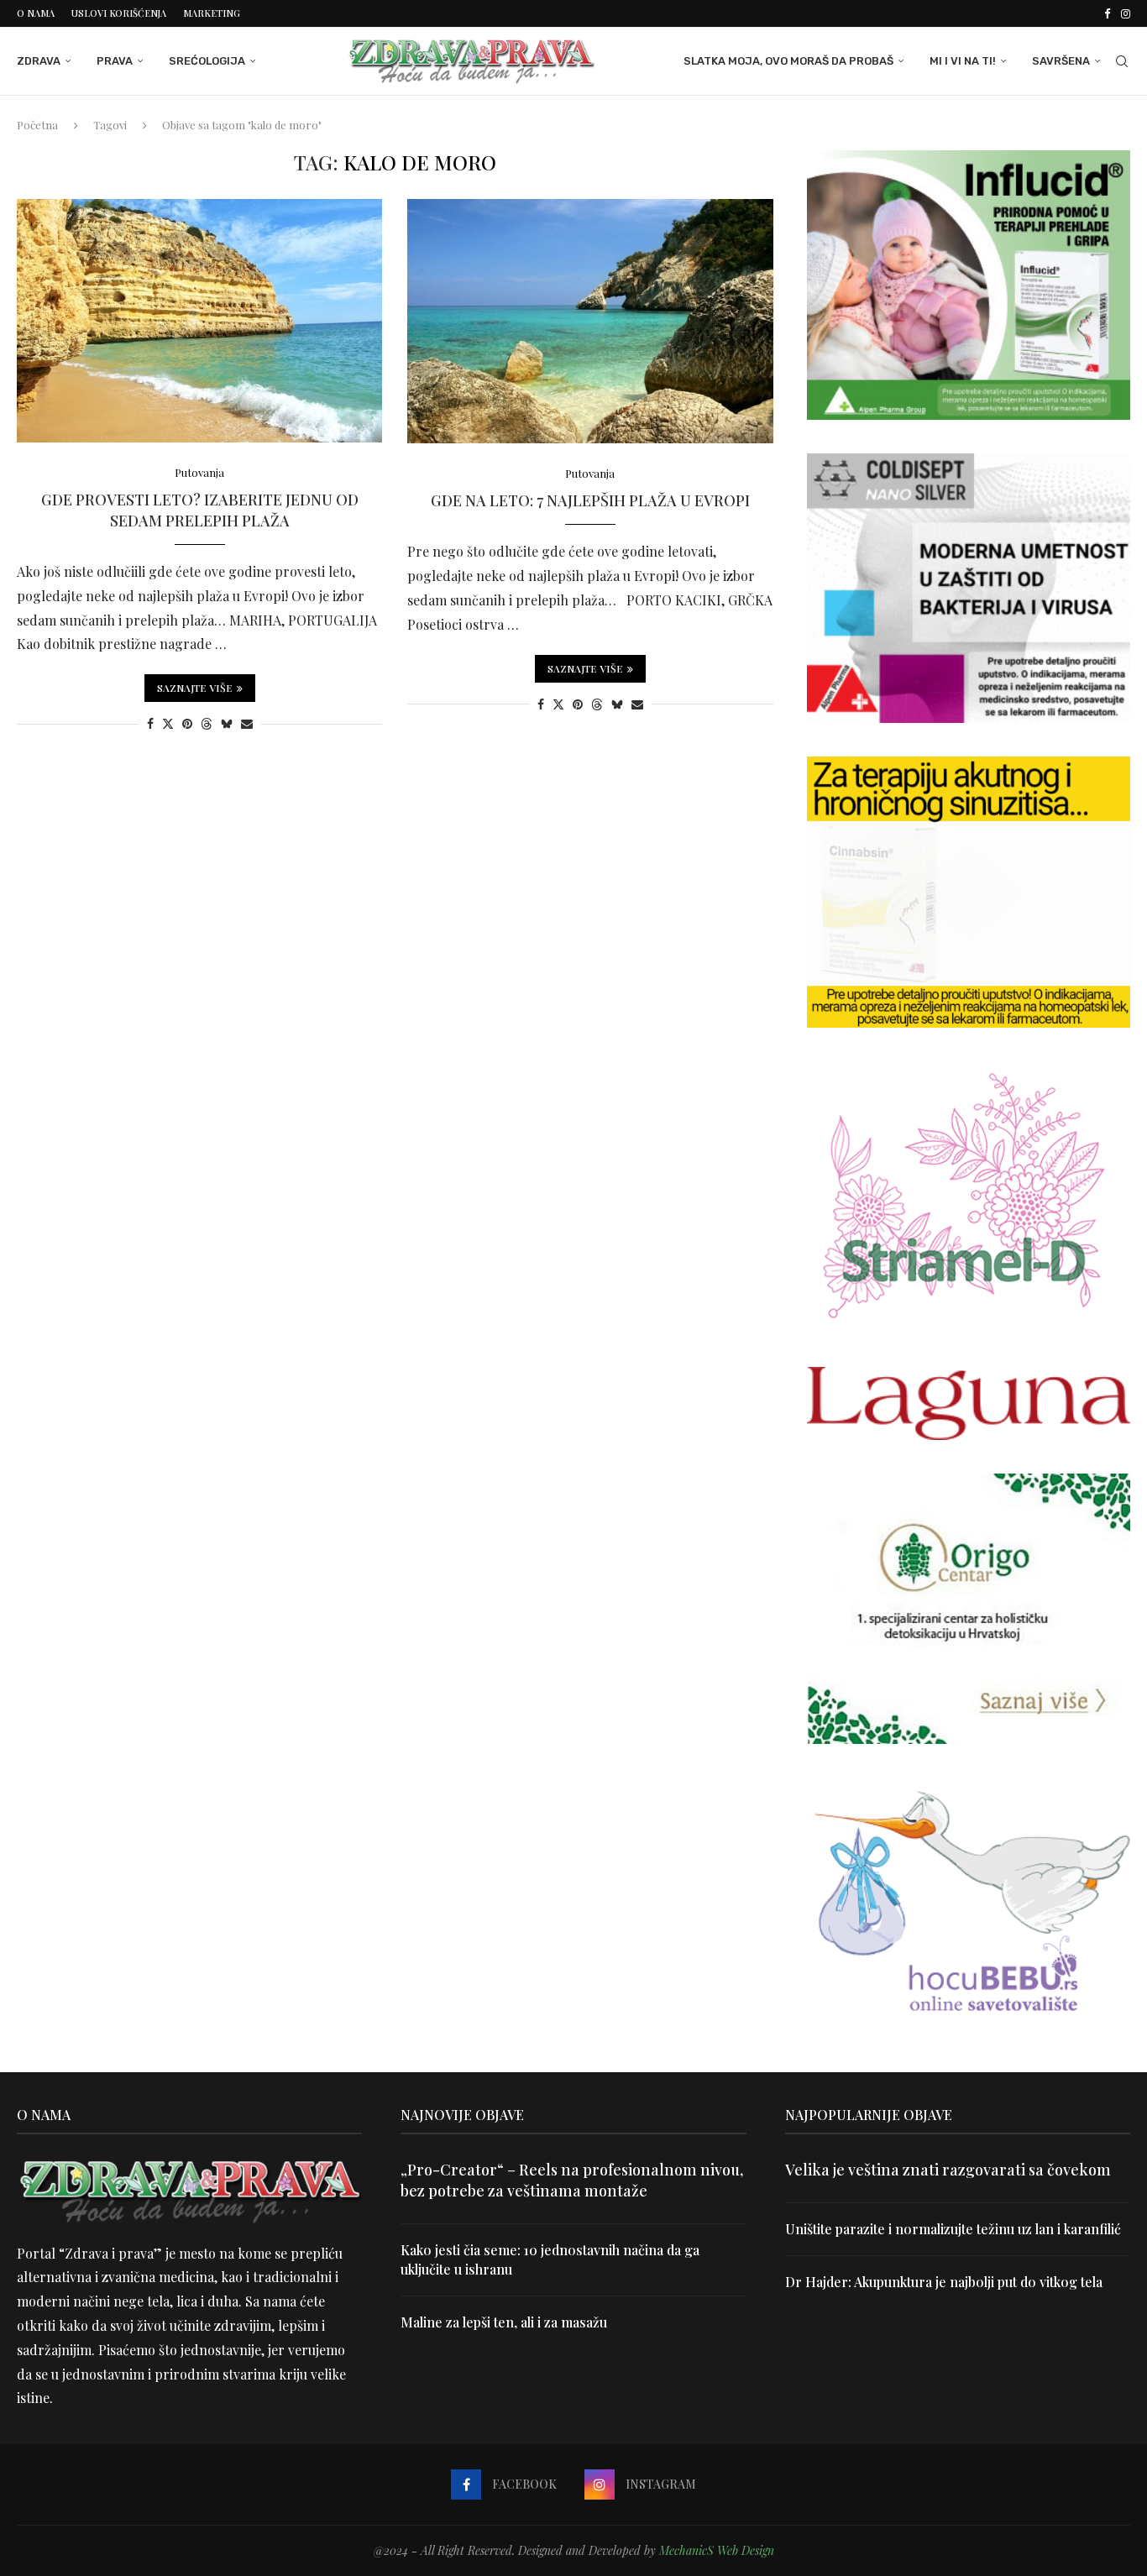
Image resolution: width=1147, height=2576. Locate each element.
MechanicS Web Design (717, 2550)
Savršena (1061, 61)
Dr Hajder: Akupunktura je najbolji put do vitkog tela (944, 2282)
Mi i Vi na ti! (963, 61)
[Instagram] (1126, 13)
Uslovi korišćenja (119, 13)
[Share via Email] (247, 723)
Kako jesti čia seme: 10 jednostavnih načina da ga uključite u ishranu (550, 2259)
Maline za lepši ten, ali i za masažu (504, 2322)
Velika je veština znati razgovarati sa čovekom (948, 2170)
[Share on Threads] (207, 723)
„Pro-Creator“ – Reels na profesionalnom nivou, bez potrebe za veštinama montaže (572, 2180)
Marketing (212, 13)
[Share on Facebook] (150, 723)
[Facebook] (1107, 13)
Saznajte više (195, 688)
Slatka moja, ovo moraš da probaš (788, 61)
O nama (36, 13)
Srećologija (207, 61)
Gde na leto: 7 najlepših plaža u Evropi (590, 500)
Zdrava (39, 61)
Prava (115, 61)
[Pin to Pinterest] (187, 723)
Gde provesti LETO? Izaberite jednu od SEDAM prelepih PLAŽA (200, 510)
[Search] (1122, 61)
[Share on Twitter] (168, 723)
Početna (37, 125)
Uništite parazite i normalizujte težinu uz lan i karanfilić (953, 2229)
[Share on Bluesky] (227, 723)
